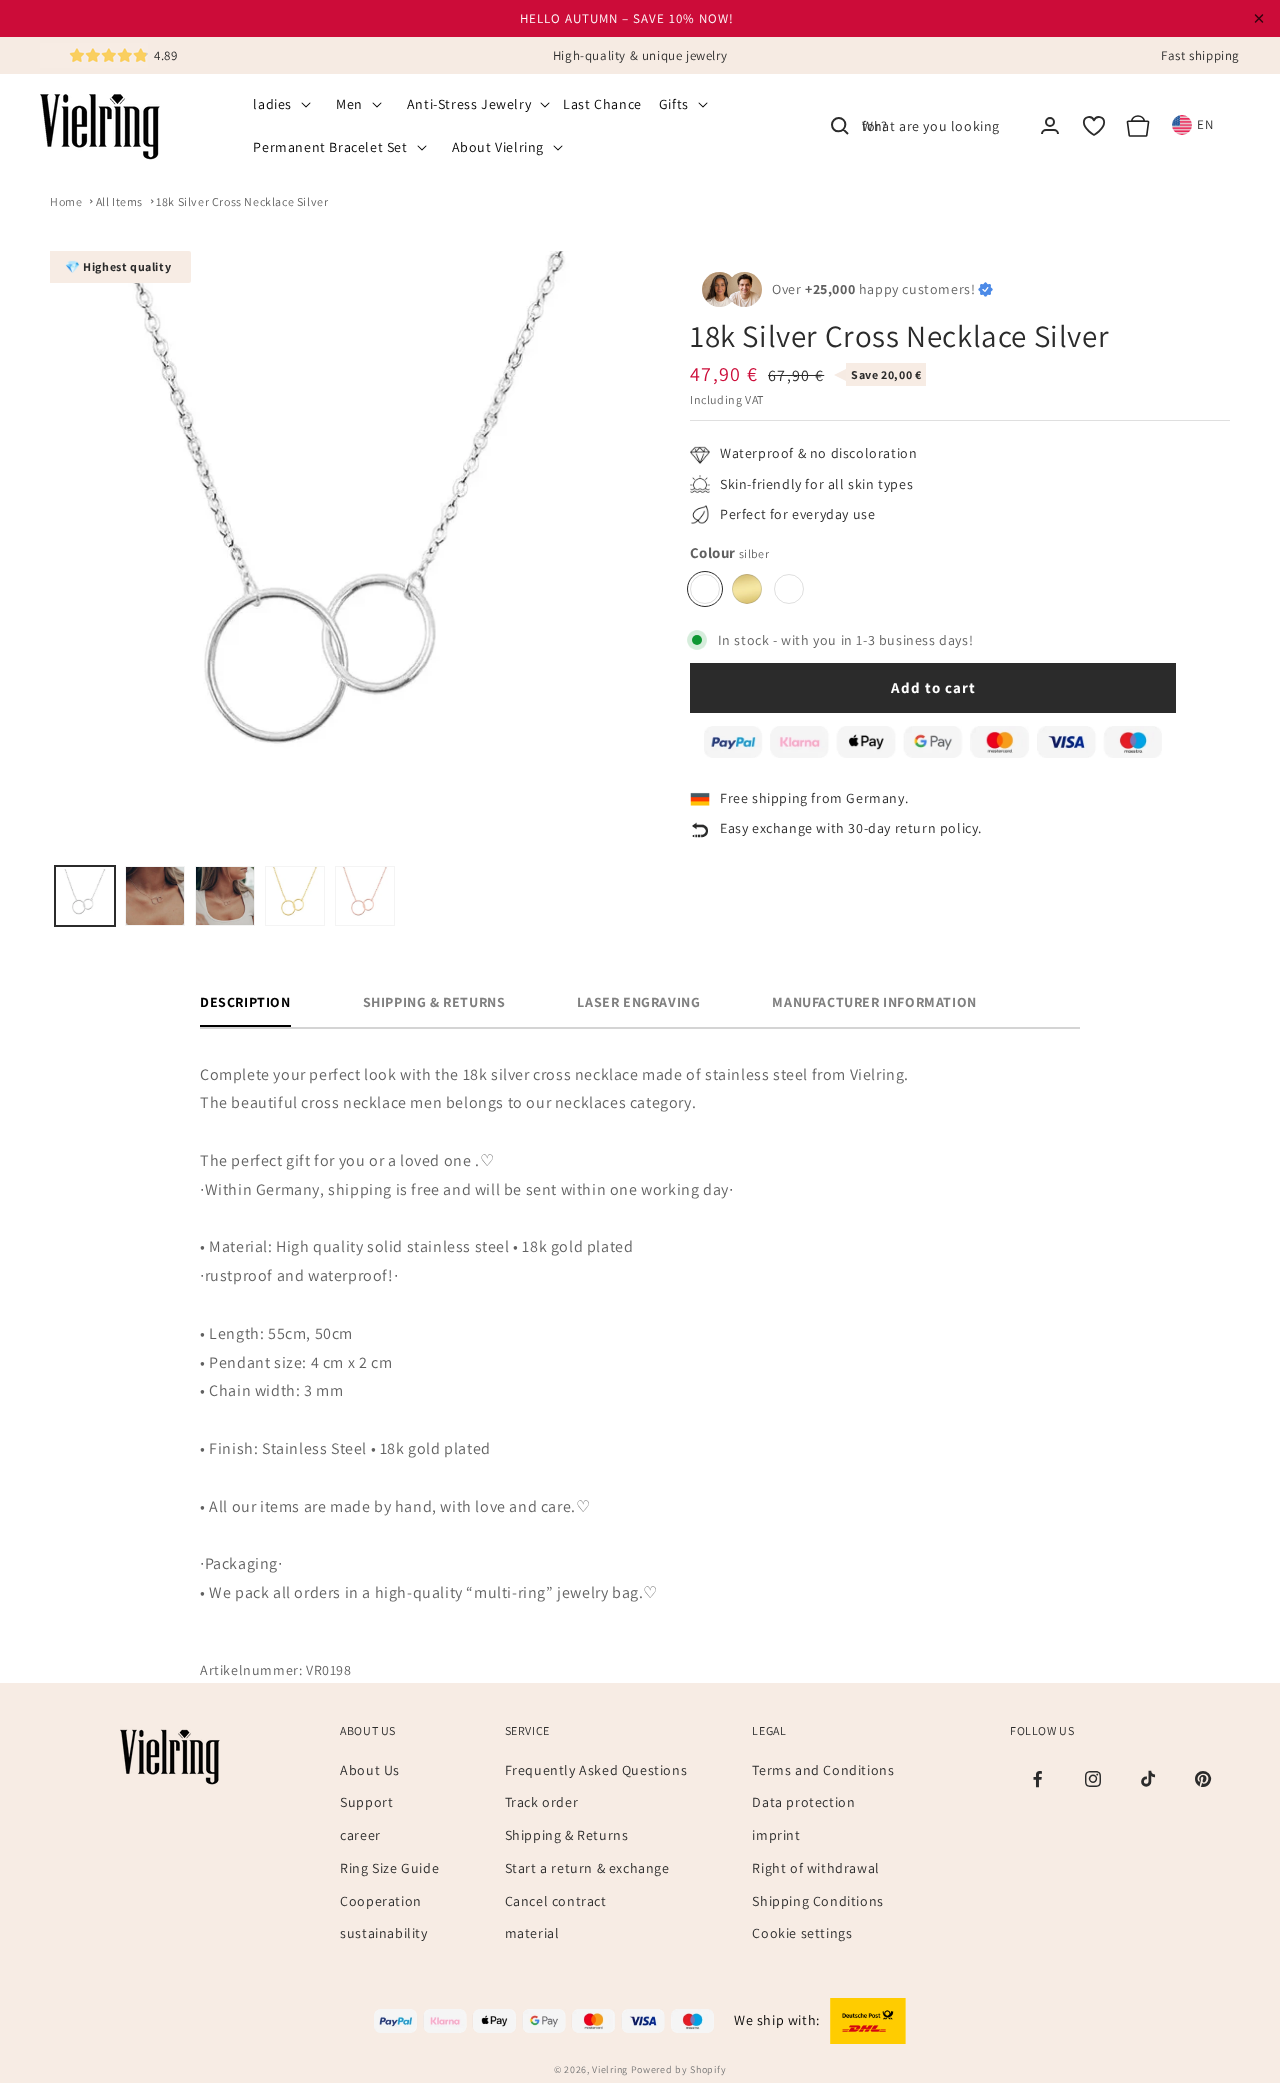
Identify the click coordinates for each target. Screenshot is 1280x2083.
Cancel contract (556, 1901)
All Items (119, 201)
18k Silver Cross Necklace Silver (242, 201)
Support (366, 1802)
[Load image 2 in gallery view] (155, 896)
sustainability (383, 1933)
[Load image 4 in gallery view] (295, 896)
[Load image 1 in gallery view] (85, 896)
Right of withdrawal (815, 1868)
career (360, 1835)
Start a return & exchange (587, 1868)
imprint (776, 1835)
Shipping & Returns (567, 1835)
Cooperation (381, 1901)
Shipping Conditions (817, 1901)
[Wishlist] (1094, 126)
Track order (542, 1802)
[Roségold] (789, 589)
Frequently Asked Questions (596, 1770)
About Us (370, 1770)
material (532, 1933)
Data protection (803, 1802)
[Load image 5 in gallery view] (365, 896)
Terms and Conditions (823, 1770)
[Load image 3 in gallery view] (225, 896)
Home (66, 201)
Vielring (610, 2069)
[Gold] (747, 589)
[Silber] (705, 589)
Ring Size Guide (389, 1868)
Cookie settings (802, 1933)
